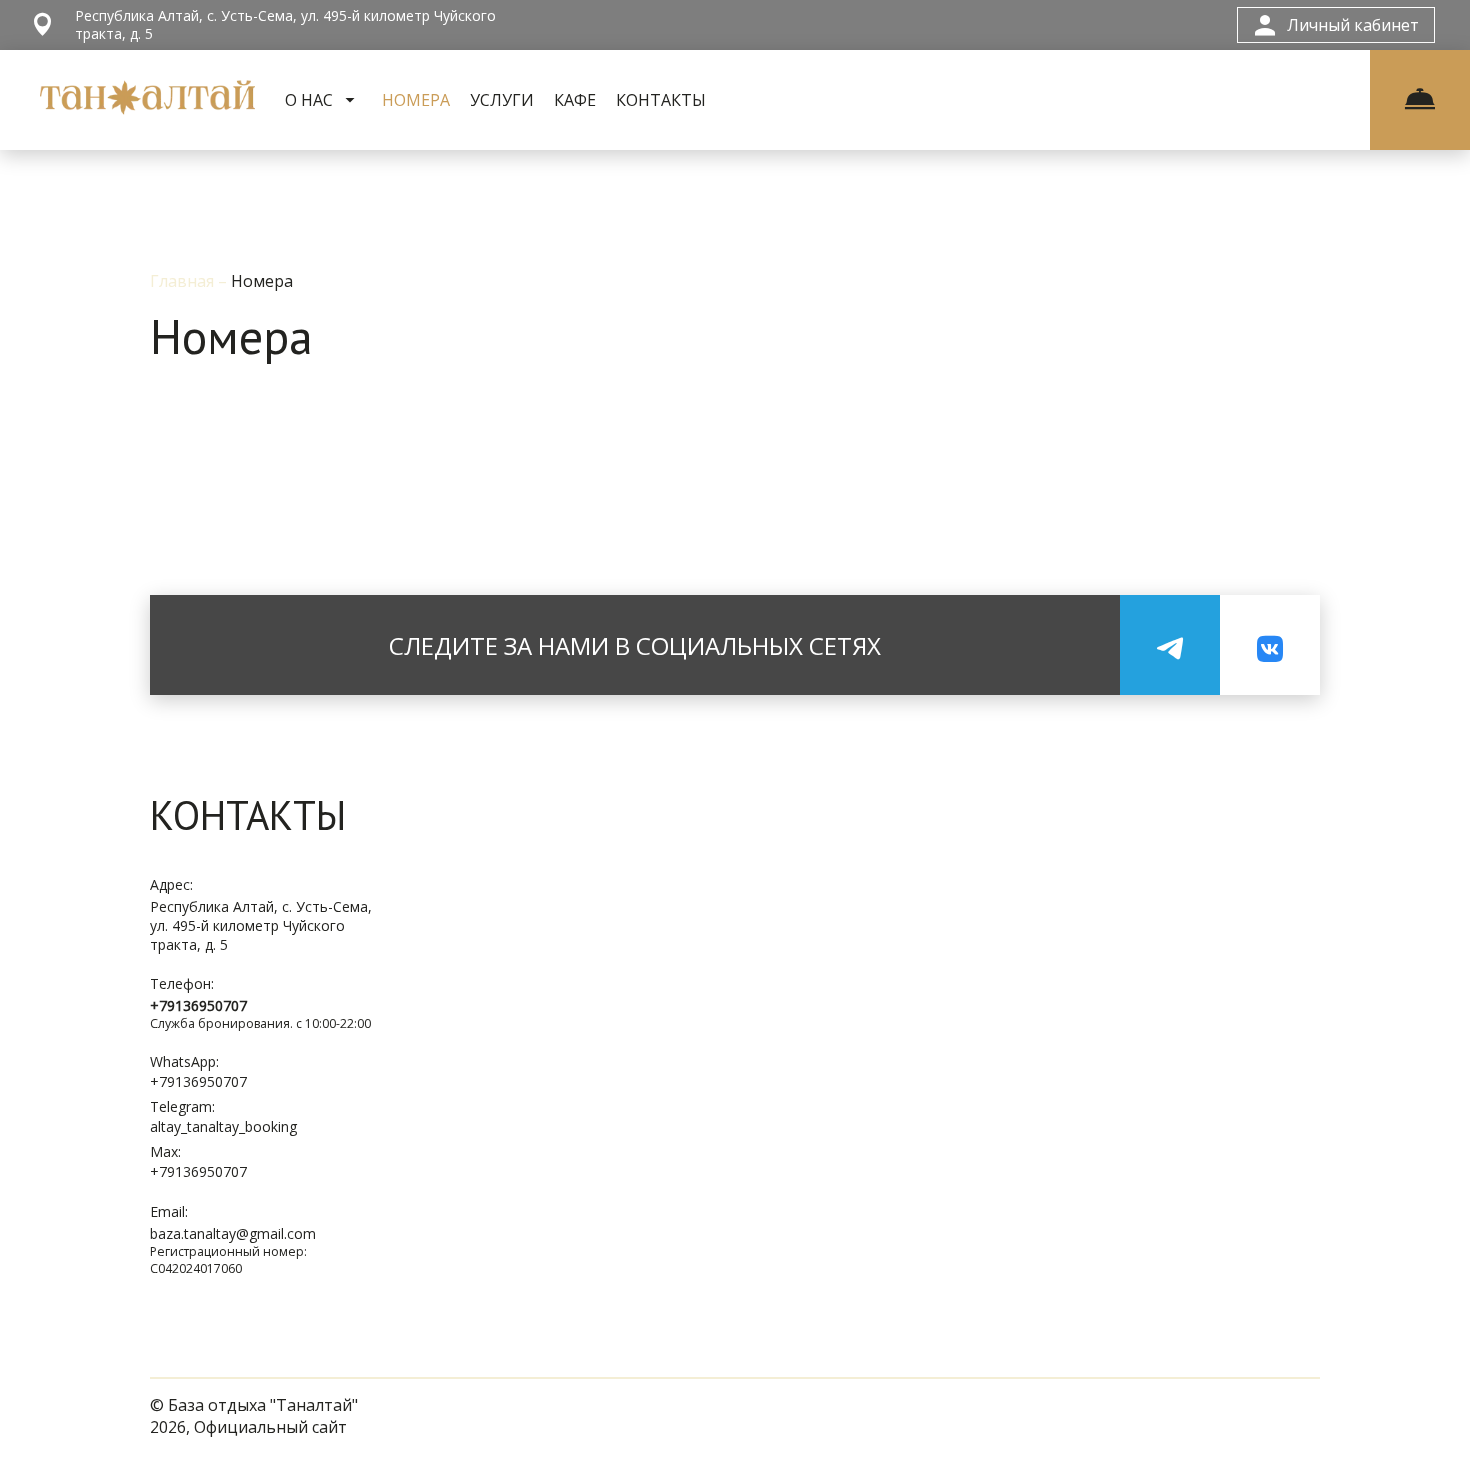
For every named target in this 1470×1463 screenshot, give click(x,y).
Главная (184, 281)
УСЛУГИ (502, 100)
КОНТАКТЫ (661, 100)
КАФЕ (575, 100)
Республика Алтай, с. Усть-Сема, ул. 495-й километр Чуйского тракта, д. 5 (261, 925)
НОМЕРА (416, 100)
